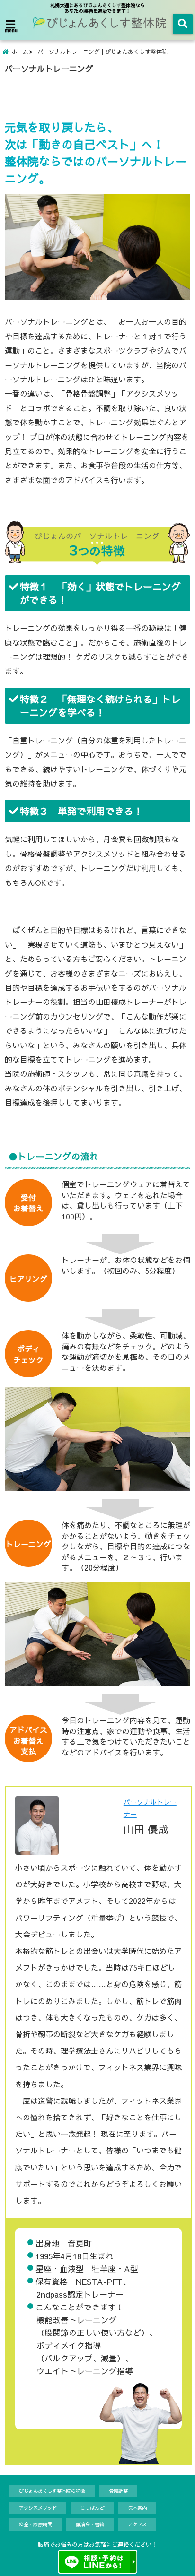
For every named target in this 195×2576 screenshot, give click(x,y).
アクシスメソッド (38, 2508)
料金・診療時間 (35, 2524)
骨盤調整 (118, 2491)
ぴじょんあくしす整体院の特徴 (52, 2491)
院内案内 (137, 2508)
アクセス (137, 2524)
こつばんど (92, 2508)
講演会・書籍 (90, 2524)
